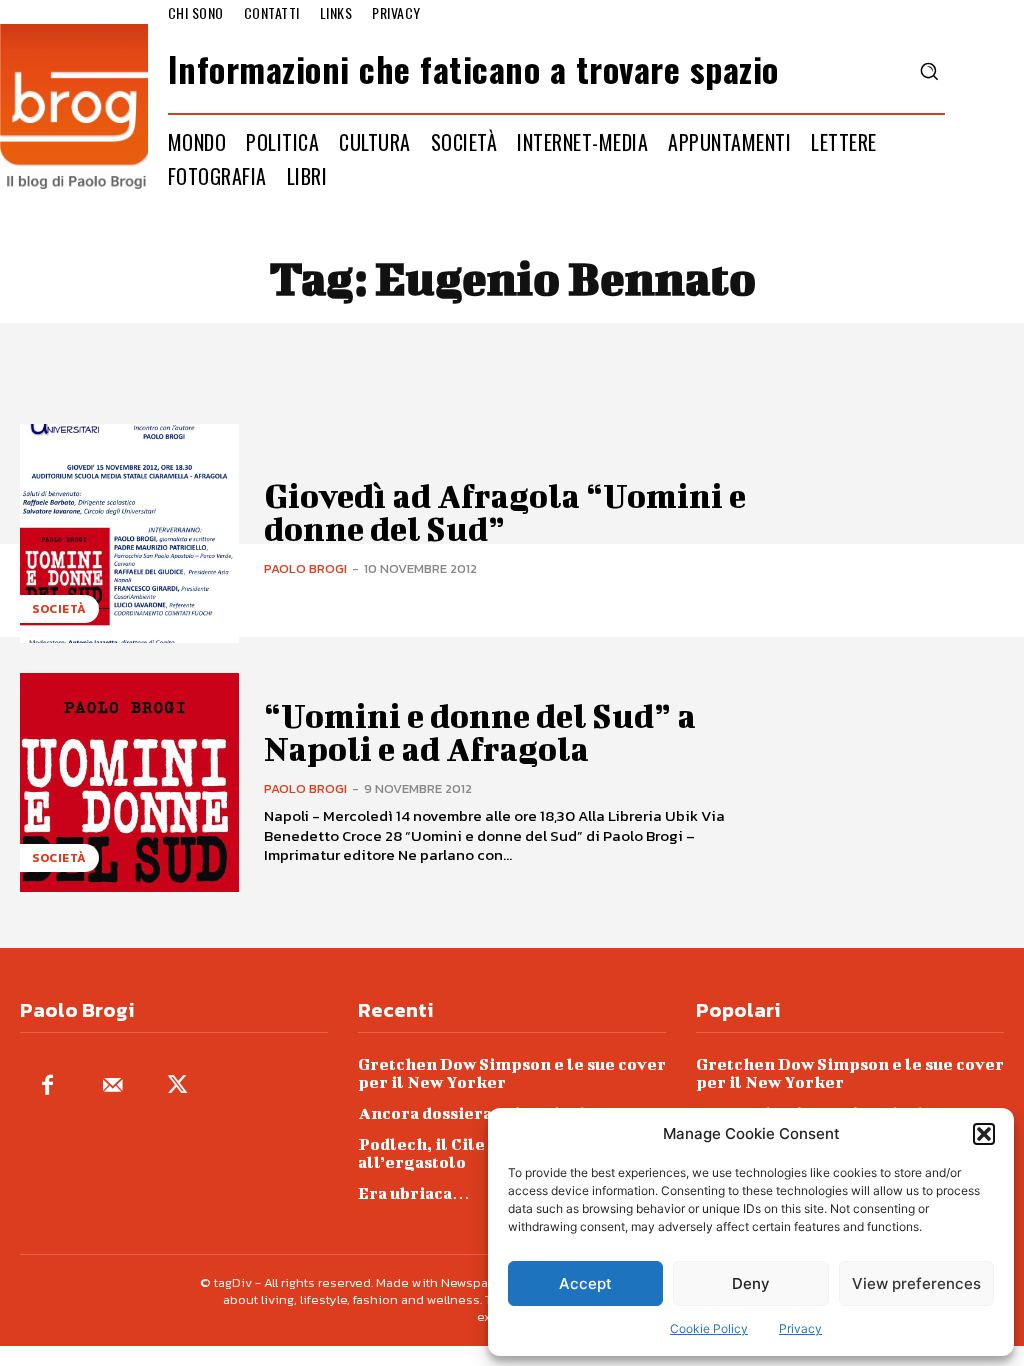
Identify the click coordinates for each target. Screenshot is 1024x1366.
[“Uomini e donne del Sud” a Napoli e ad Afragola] (129, 782)
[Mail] (112, 1086)
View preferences (916, 1283)
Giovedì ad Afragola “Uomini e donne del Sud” (505, 511)
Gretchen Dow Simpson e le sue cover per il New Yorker (512, 1072)
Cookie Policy (709, 1328)
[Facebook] (47, 1086)
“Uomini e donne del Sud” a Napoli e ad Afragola (480, 731)
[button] (984, 1134)
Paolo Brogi (305, 568)
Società (59, 609)
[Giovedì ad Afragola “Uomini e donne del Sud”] (129, 533)
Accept (585, 1283)
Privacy (800, 1328)
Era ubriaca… (414, 1192)
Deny (751, 1283)
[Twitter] (177, 1086)
